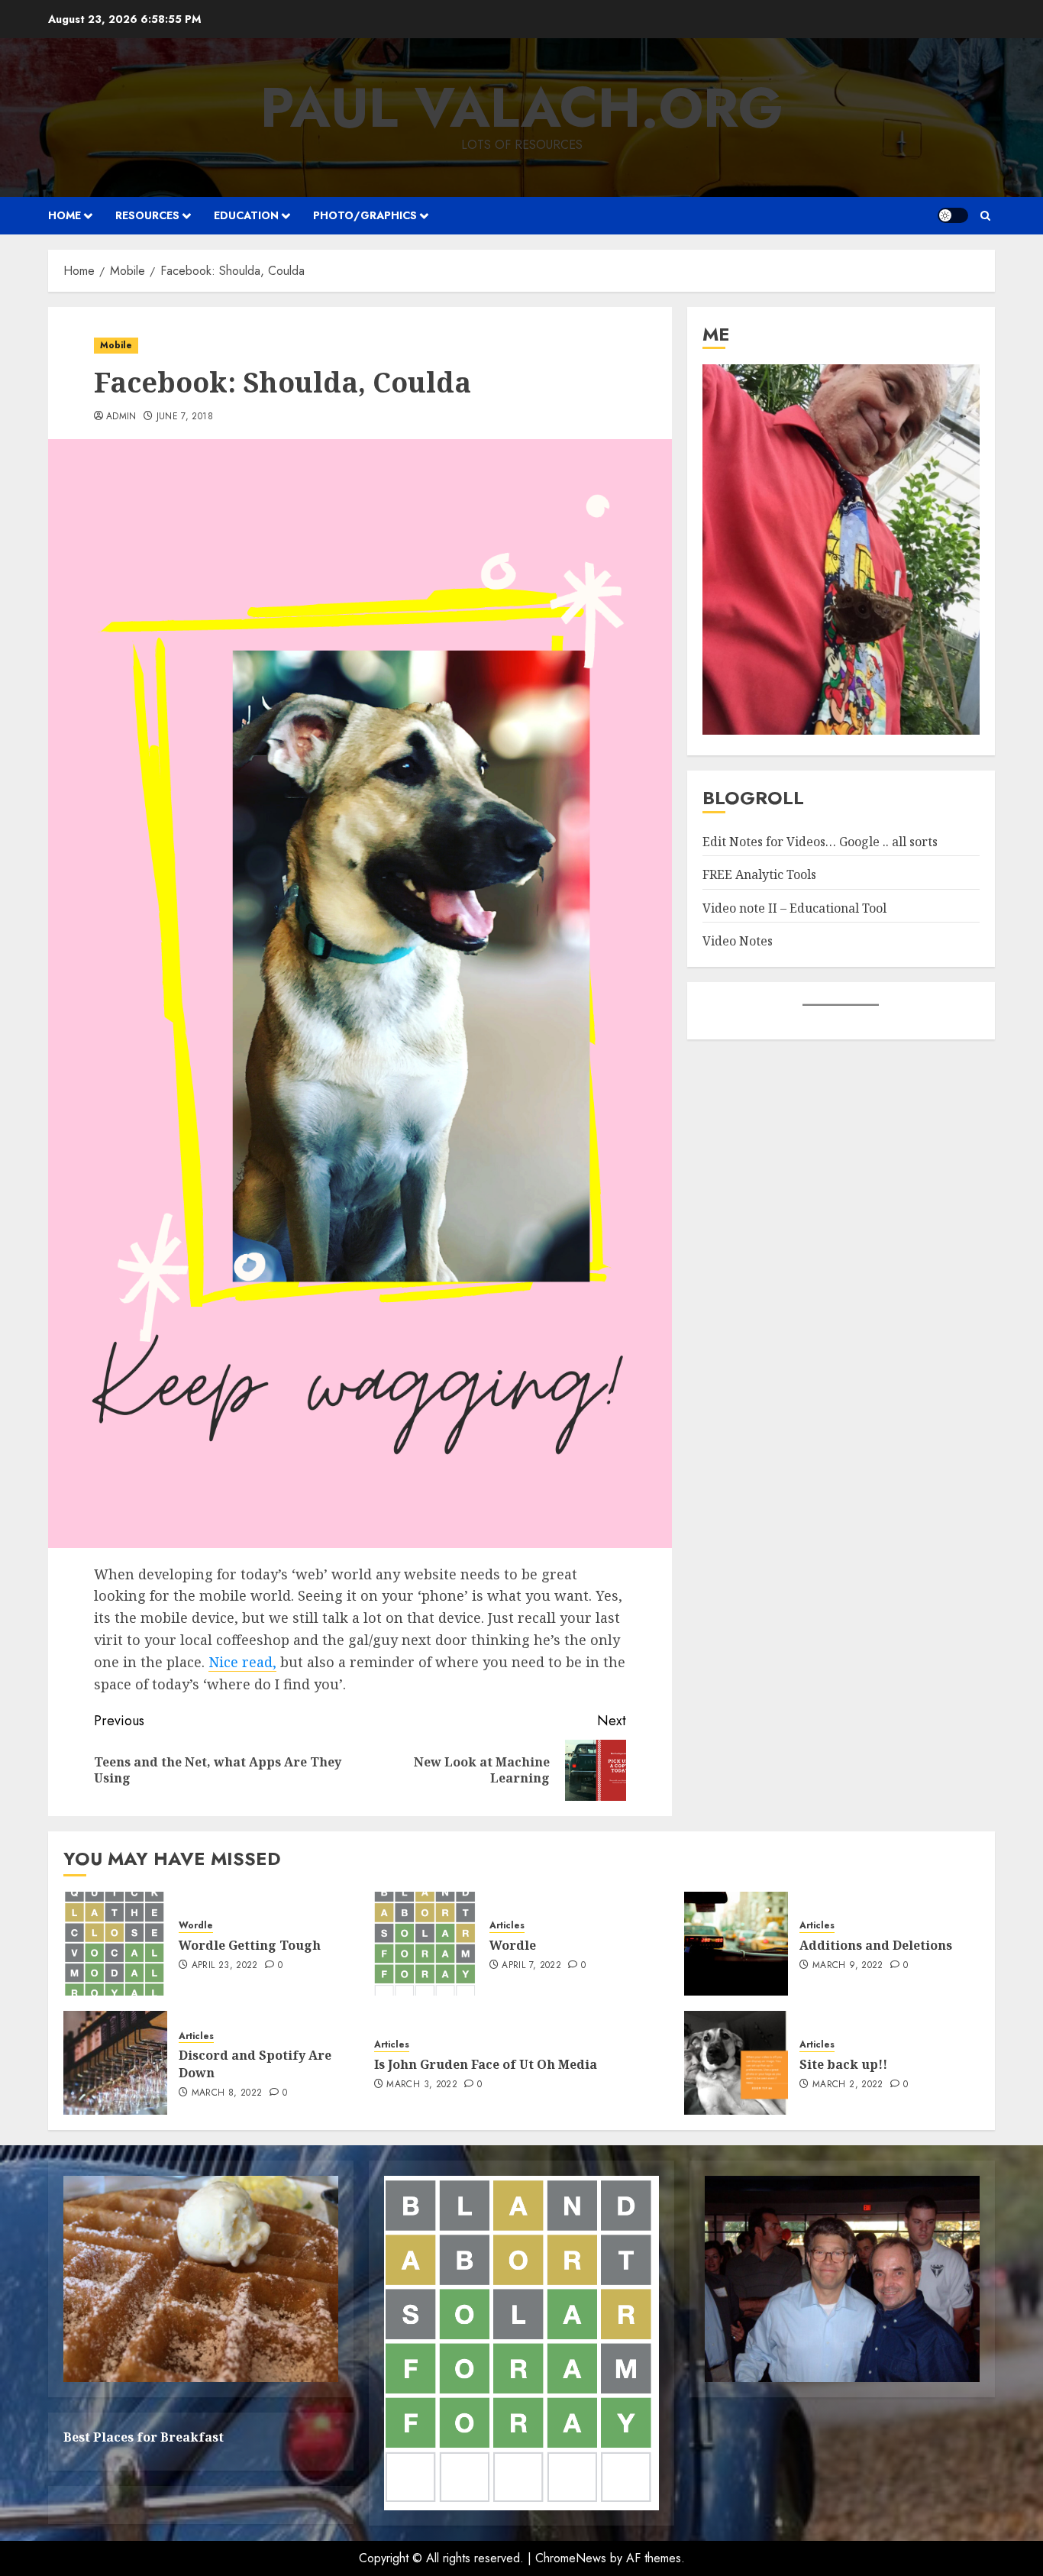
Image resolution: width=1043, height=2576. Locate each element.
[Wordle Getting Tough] (115, 1944)
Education (246, 215)
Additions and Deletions (876, 1945)
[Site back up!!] (736, 2063)
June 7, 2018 (185, 417)
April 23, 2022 (225, 1966)
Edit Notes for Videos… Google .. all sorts (820, 842)
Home (65, 215)
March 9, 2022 (848, 1966)
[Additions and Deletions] (736, 1944)
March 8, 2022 (227, 2093)
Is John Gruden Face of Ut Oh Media (486, 2064)
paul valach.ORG (522, 108)
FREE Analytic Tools (759, 874)
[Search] (985, 216)
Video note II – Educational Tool (794, 908)
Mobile (116, 345)
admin (121, 417)
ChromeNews (571, 2558)
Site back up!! (843, 2064)
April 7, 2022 (531, 1966)
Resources (147, 215)
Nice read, (242, 1662)
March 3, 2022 (422, 2085)
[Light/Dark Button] (953, 215)
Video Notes (738, 941)
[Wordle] (426, 1944)
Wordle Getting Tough (250, 1945)
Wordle (196, 1926)
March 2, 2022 (848, 2085)
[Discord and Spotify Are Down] (115, 2063)
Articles (507, 1926)
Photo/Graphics (365, 215)
